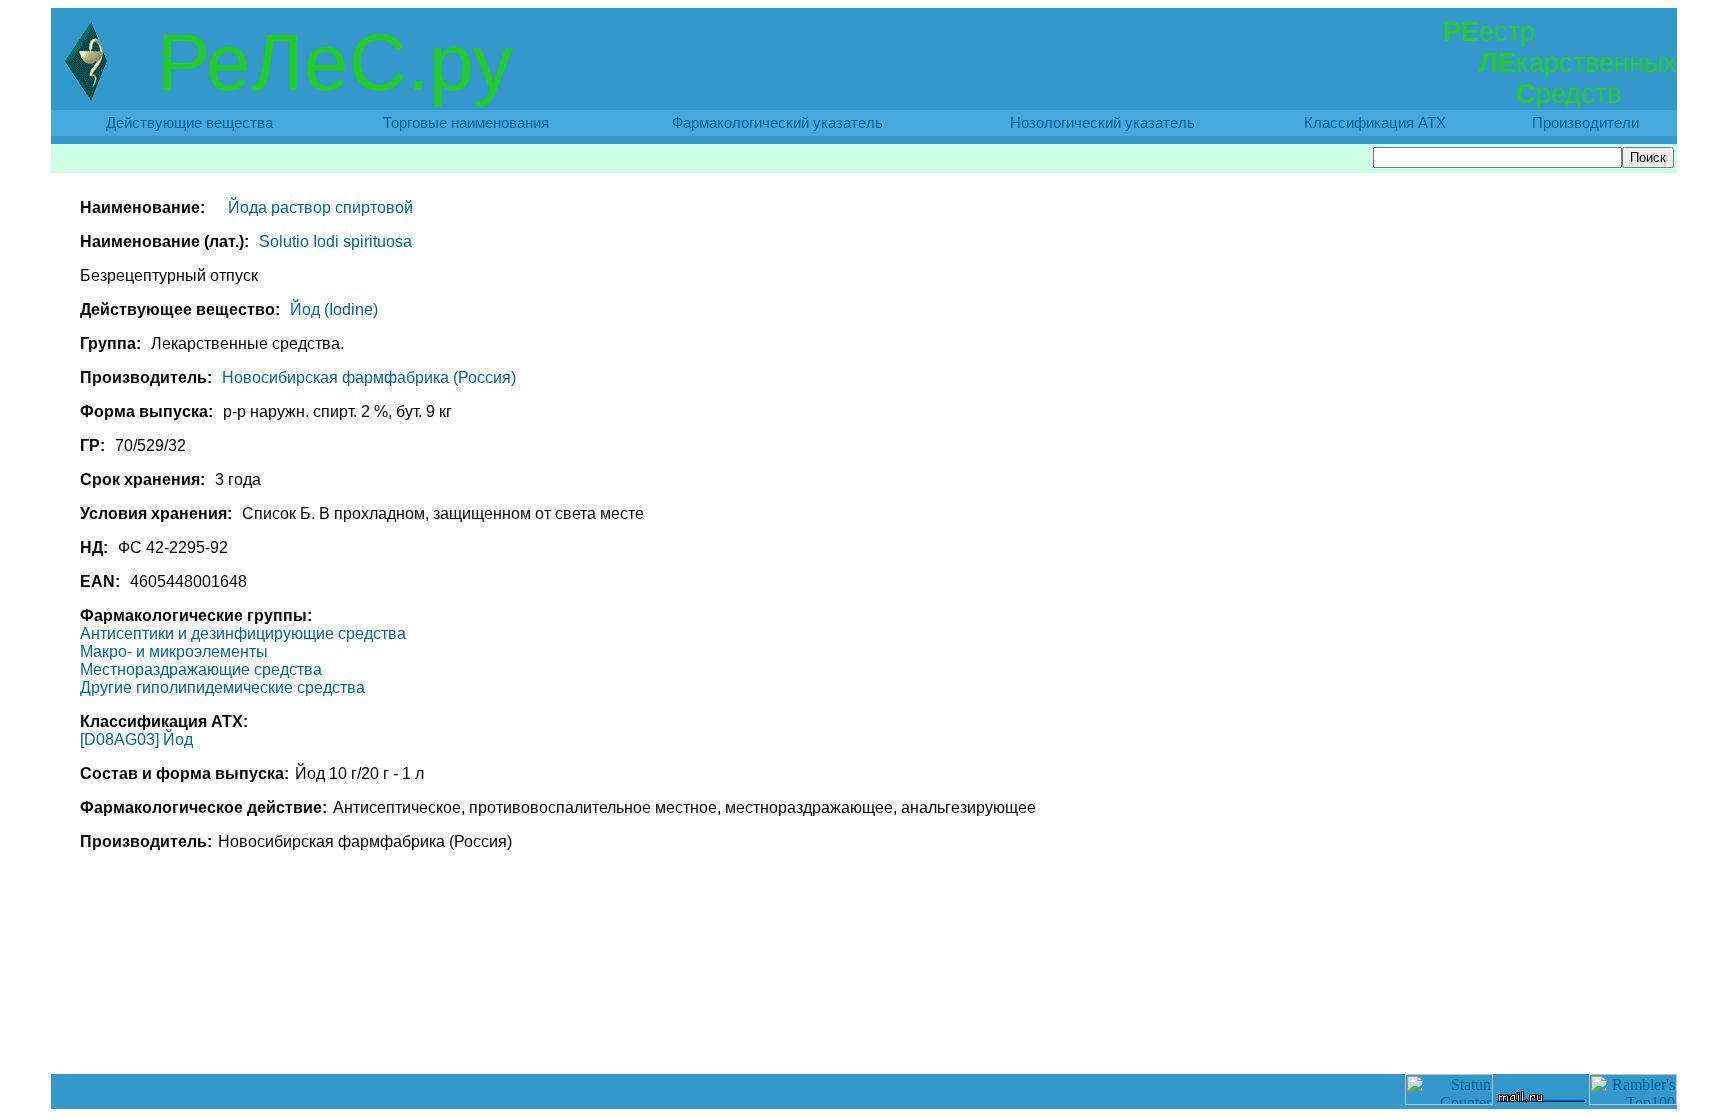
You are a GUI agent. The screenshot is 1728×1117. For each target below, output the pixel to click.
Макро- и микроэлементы (174, 651)
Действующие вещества (189, 123)
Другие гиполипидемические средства (222, 687)
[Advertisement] (864, 1029)
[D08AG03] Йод (136, 739)
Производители (1585, 123)
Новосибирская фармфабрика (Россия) (369, 377)
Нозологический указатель (1102, 123)
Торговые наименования (466, 123)
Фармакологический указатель (777, 123)
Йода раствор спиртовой (320, 207)
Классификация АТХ (1375, 123)
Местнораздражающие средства (201, 669)
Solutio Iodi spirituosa (335, 241)
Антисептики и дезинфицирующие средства (243, 633)
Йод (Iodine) (334, 309)
